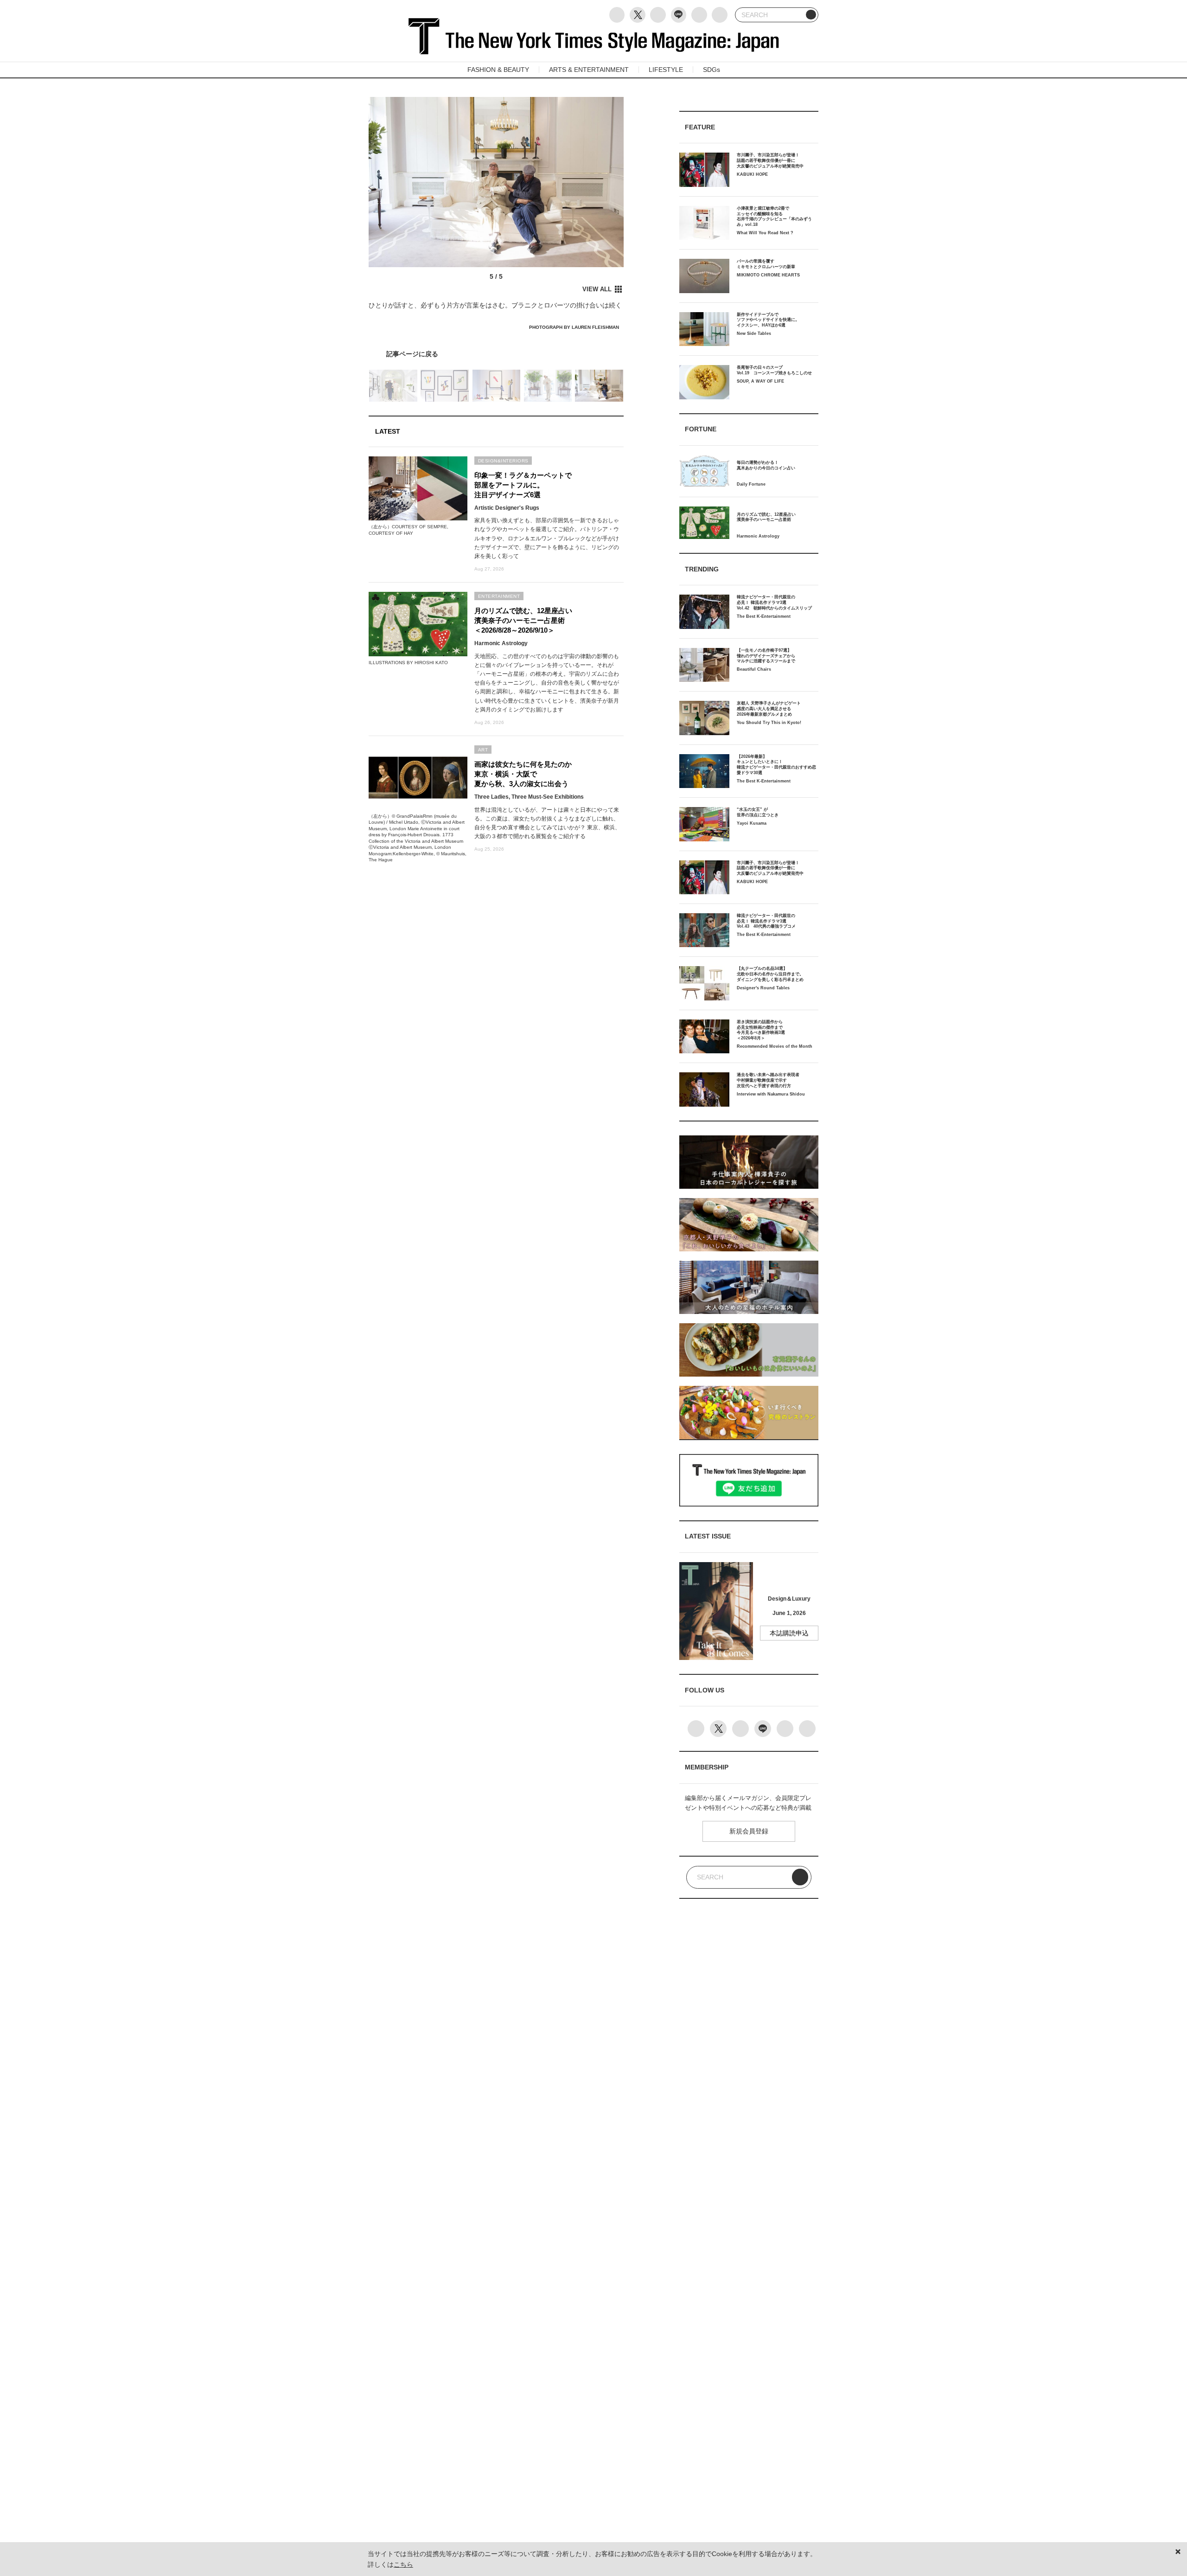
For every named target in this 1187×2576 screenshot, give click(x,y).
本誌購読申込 (789, 1633)
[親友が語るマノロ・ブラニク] (496, 354)
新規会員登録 (749, 1831)
